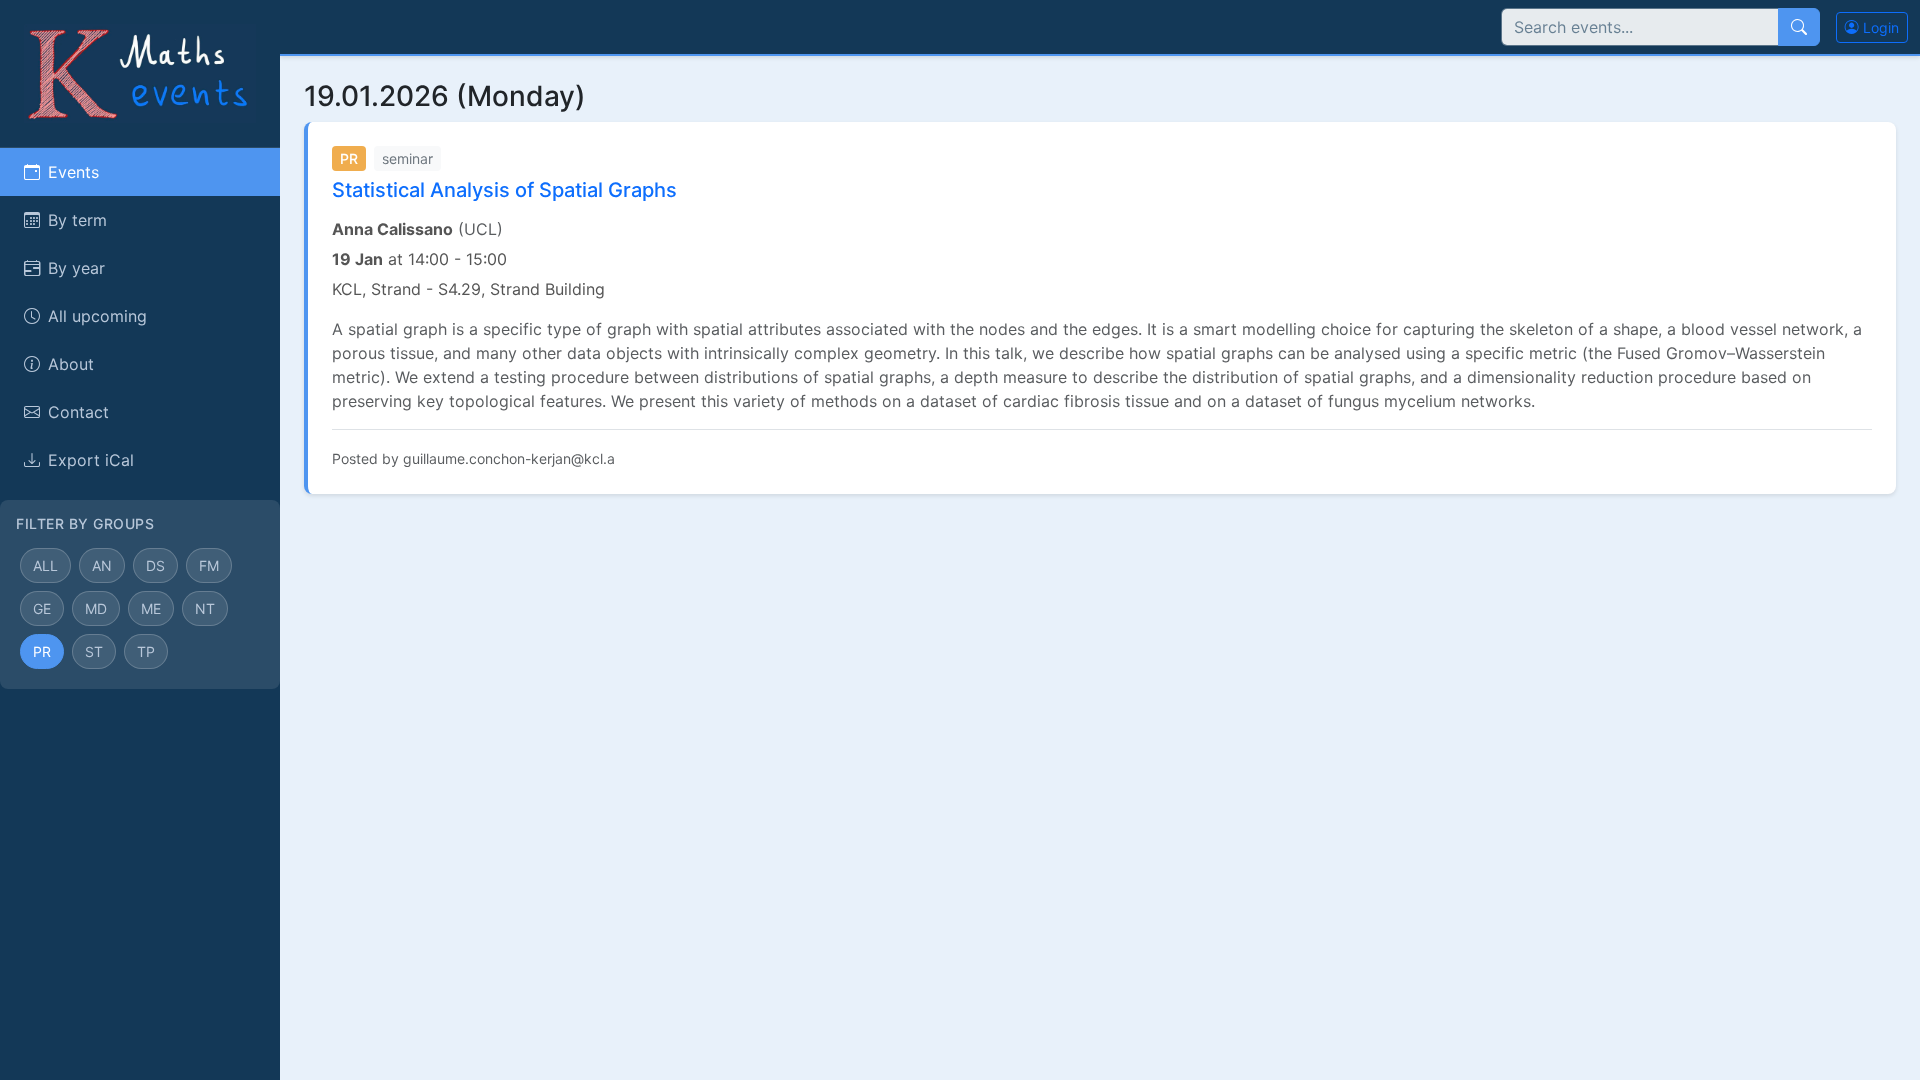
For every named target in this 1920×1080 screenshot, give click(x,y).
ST (94, 651)
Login (1879, 27)
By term (77, 220)
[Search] (1799, 27)
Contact (78, 412)
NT (205, 608)
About (71, 364)
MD (96, 608)
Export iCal (91, 460)
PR (42, 651)
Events (73, 172)
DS (155, 565)
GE (42, 608)
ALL (45, 565)
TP (146, 651)
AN (102, 565)
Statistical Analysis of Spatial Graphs (504, 190)
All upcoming (97, 316)
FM (209, 565)
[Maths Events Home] (140, 72)
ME (151, 608)
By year (76, 268)
